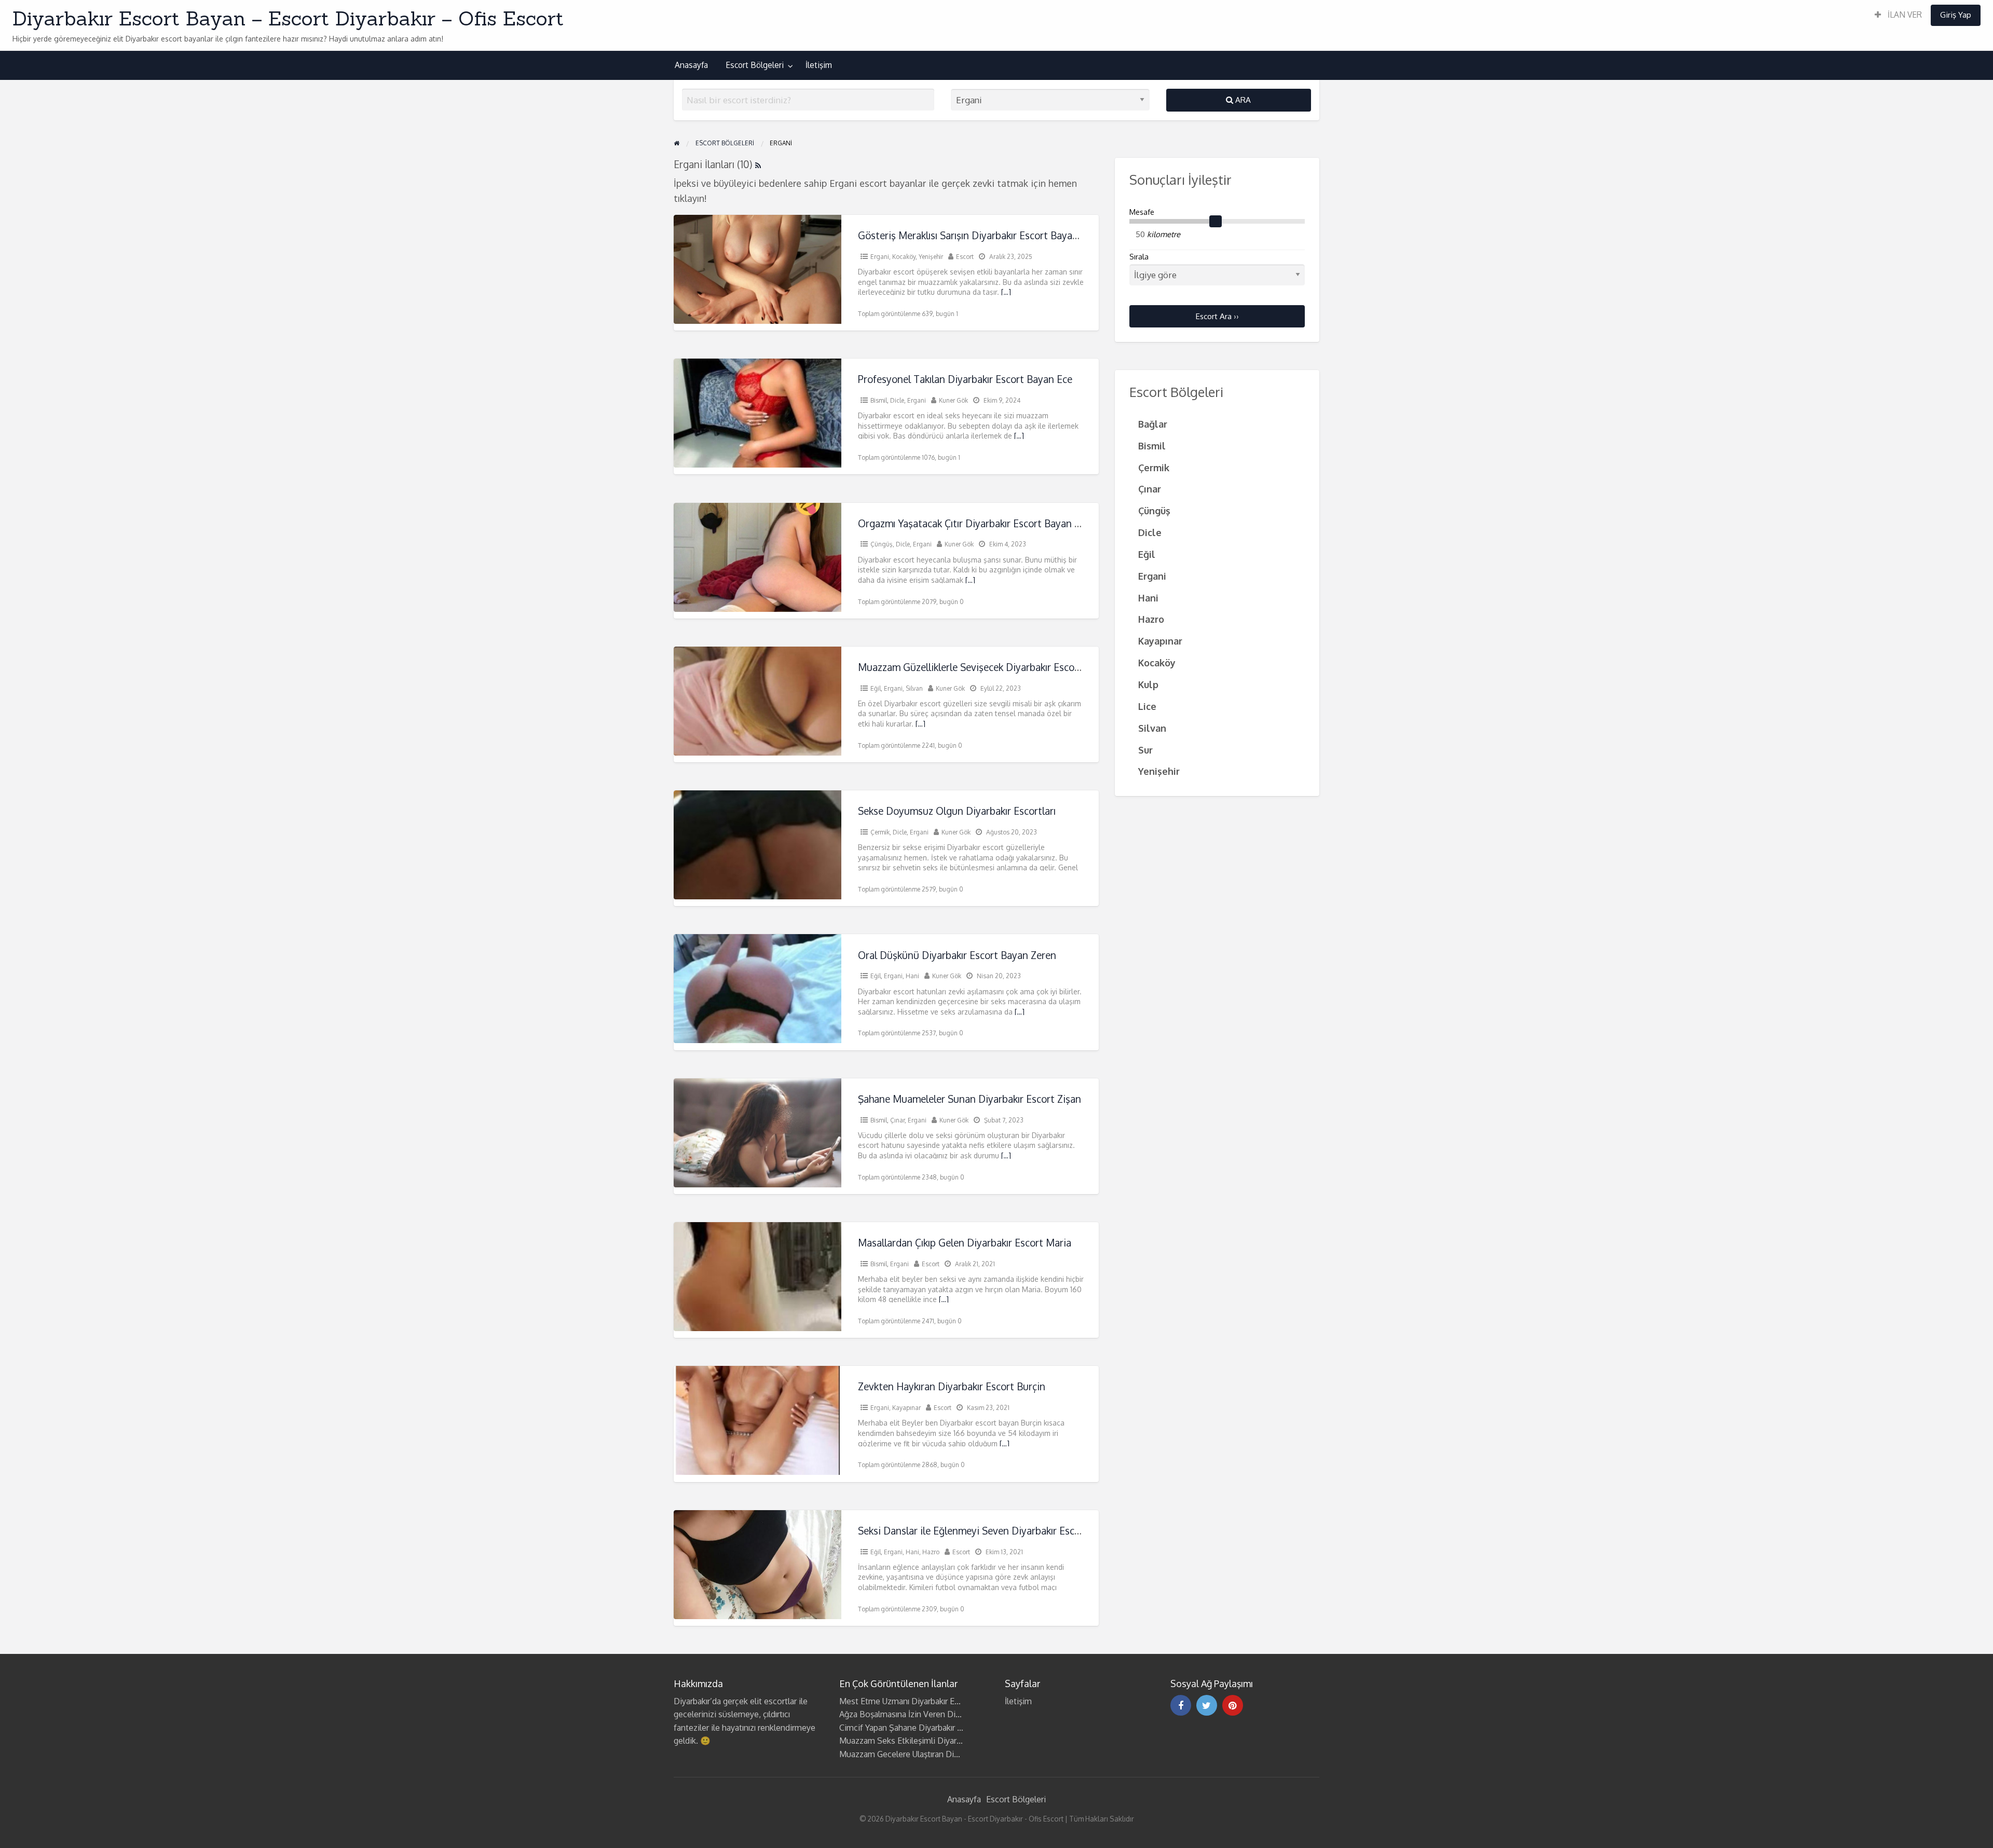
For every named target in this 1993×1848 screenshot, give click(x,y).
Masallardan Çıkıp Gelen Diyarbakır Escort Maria (965, 1243)
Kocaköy (904, 257)
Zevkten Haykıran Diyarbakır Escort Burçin (952, 1386)
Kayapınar (906, 1408)
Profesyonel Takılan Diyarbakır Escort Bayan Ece (965, 379)
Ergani (880, 257)
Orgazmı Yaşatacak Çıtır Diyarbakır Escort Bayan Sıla (974, 523)
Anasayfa (691, 65)
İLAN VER (1904, 15)
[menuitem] (1898, 15)
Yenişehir (931, 257)
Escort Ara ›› (1217, 316)
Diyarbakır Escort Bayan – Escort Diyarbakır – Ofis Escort (288, 18)
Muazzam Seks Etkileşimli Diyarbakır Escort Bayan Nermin (947, 1741)
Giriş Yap (1956, 15)
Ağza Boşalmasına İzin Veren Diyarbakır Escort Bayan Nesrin (950, 1714)
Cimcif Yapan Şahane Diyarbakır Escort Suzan (923, 1728)
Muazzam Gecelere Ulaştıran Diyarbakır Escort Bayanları (941, 1754)
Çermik (880, 832)
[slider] (1216, 222)
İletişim (819, 65)
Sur (1145, 750)
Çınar (897, 1120)
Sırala (1139, 257)
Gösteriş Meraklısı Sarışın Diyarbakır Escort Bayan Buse (980, 235)
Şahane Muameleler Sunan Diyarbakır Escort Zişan (970, 1099)
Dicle (897, 400)
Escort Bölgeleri (755, 65)
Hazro (931, 1552)
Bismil (879, 400)
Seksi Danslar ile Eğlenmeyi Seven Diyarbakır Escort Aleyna (989, 1531)
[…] (1006, 292)
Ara (1242, 100)
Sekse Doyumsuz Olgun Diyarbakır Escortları (957, 811)
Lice (1147, 706)
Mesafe (1142, 212)
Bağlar (1153, 424)
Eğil (876, 688)
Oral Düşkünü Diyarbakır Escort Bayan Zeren (957, 955)
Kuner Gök (953, 400)
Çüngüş (882, 544)
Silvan (914, 688)
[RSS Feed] (758, 164)
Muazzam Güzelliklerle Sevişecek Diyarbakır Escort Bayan (985, 667)
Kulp (1148, 684)
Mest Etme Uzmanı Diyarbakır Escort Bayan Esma (930, 1701)
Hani (912, 976)
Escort (965, 257)
